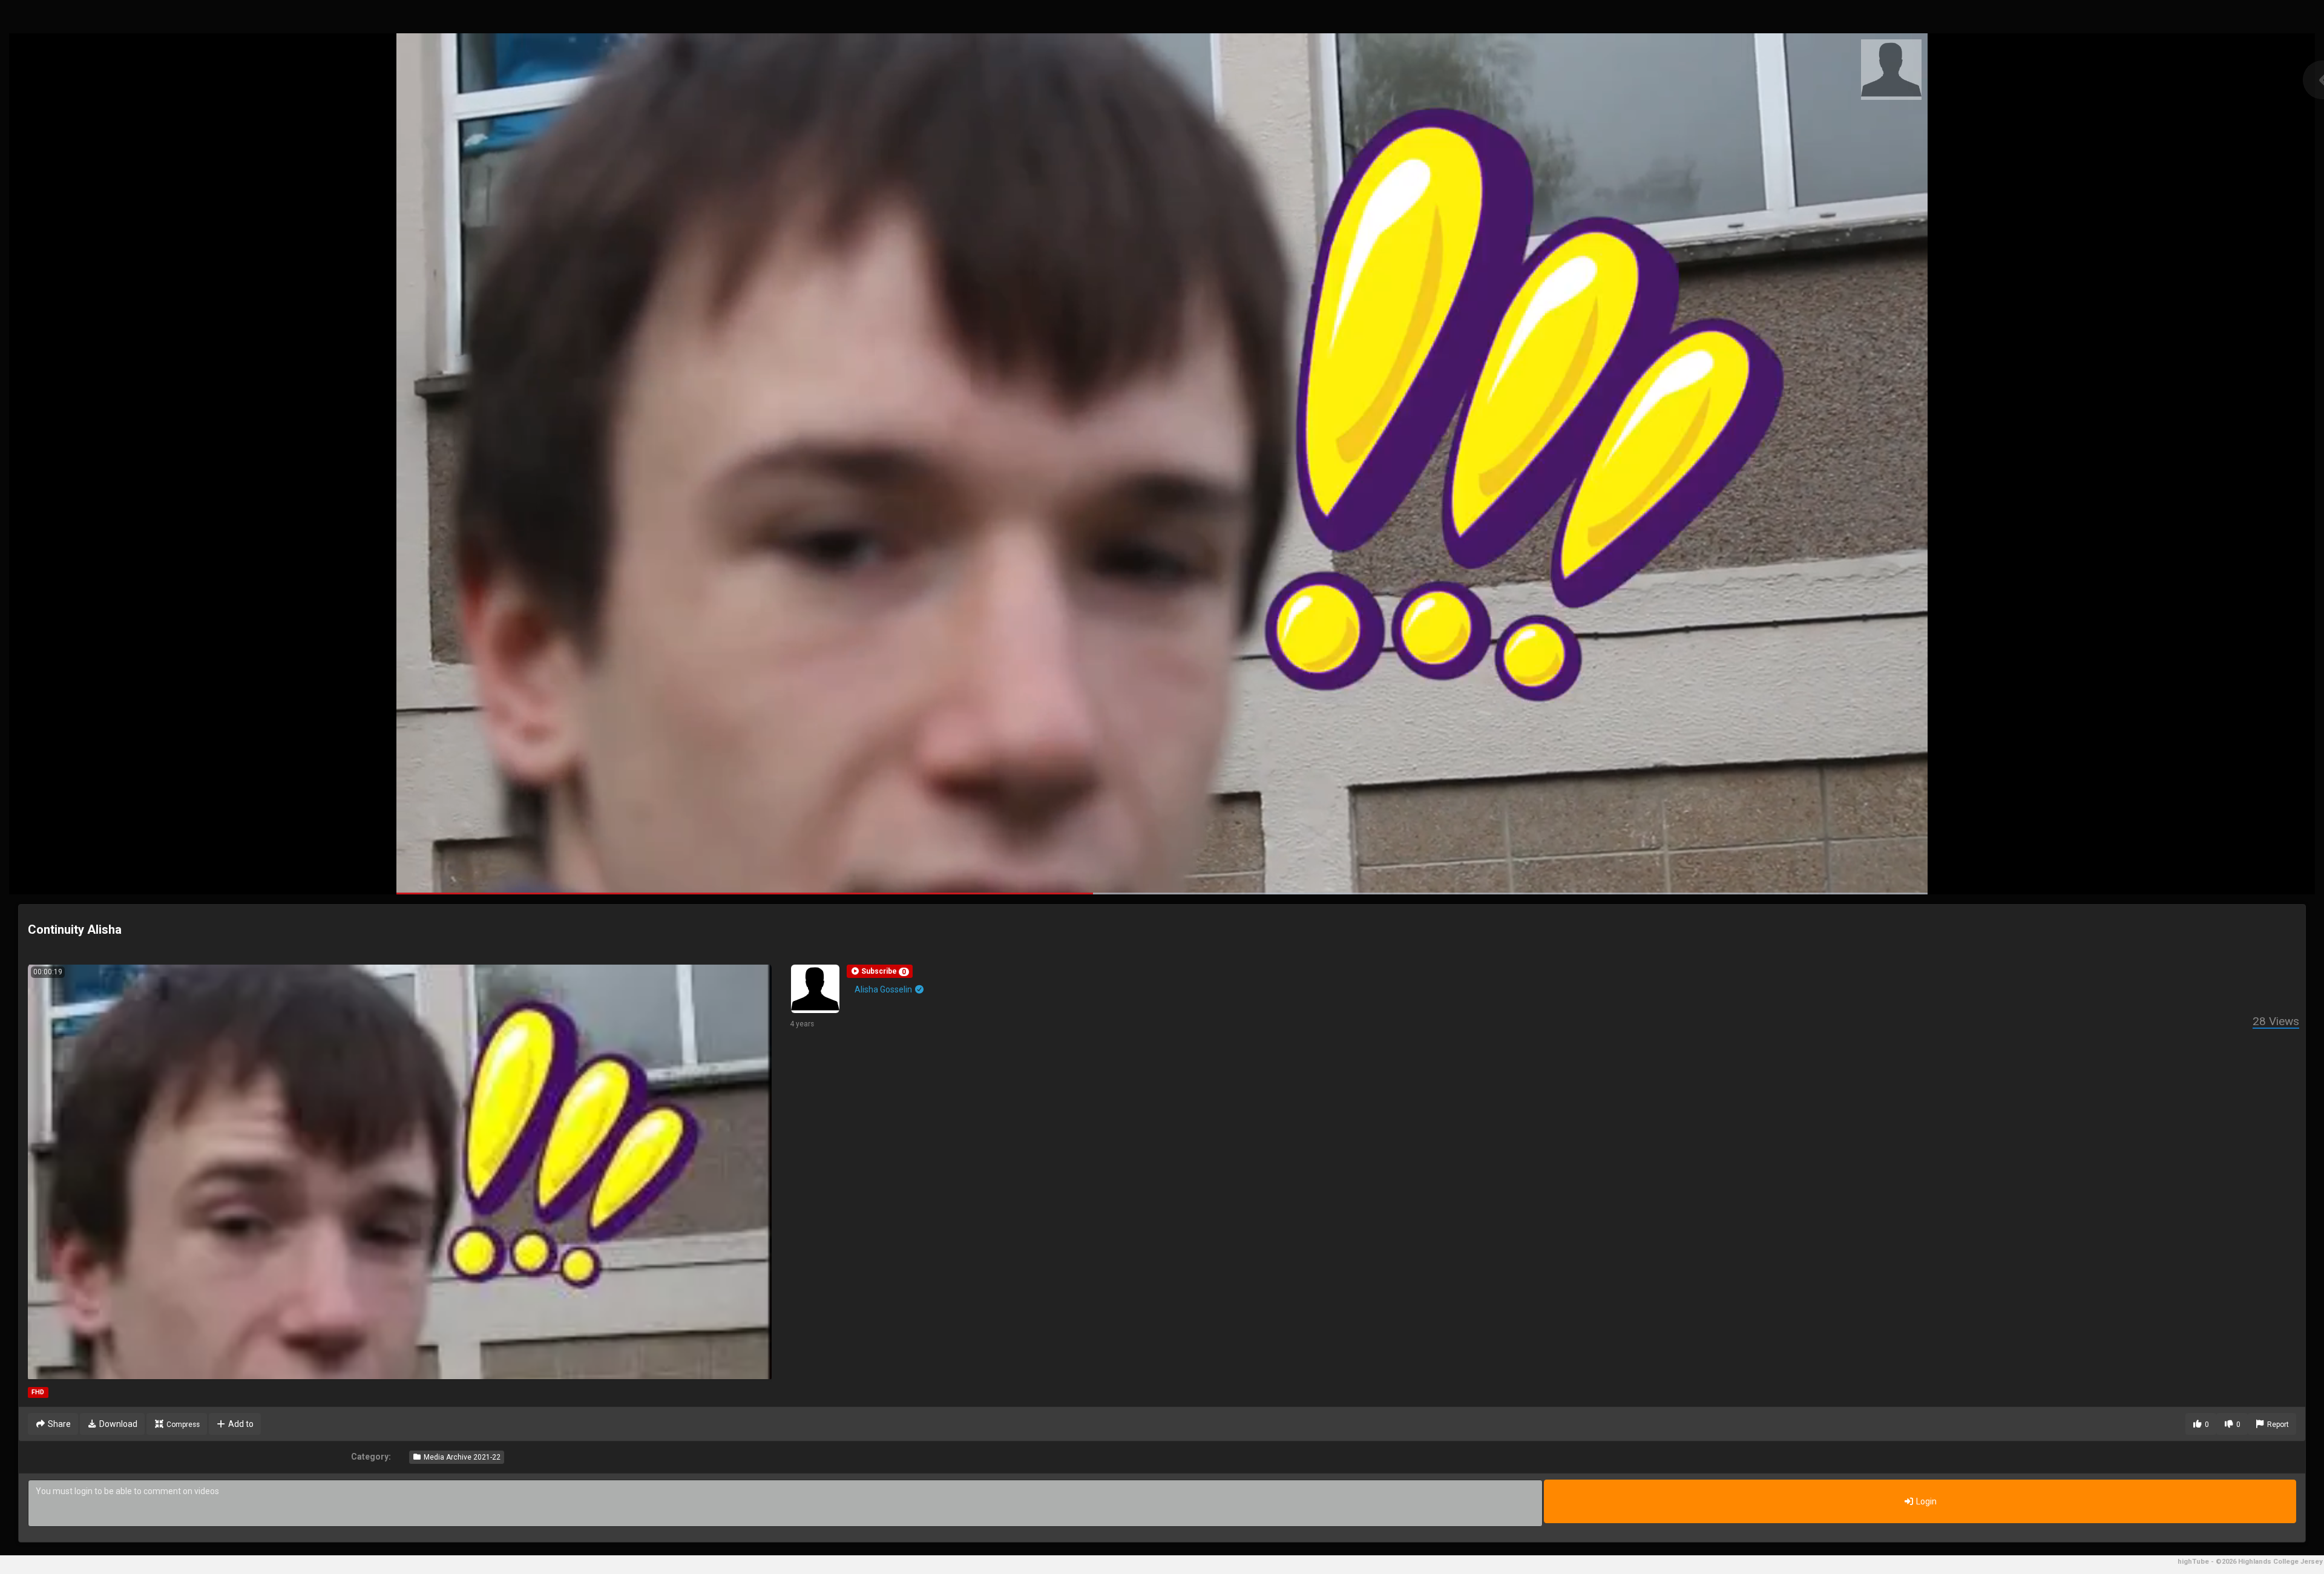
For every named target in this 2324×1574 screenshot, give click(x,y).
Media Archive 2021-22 (461, 1457)
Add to (240, 1424)
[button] (880, 971)
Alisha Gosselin (884, 989)
